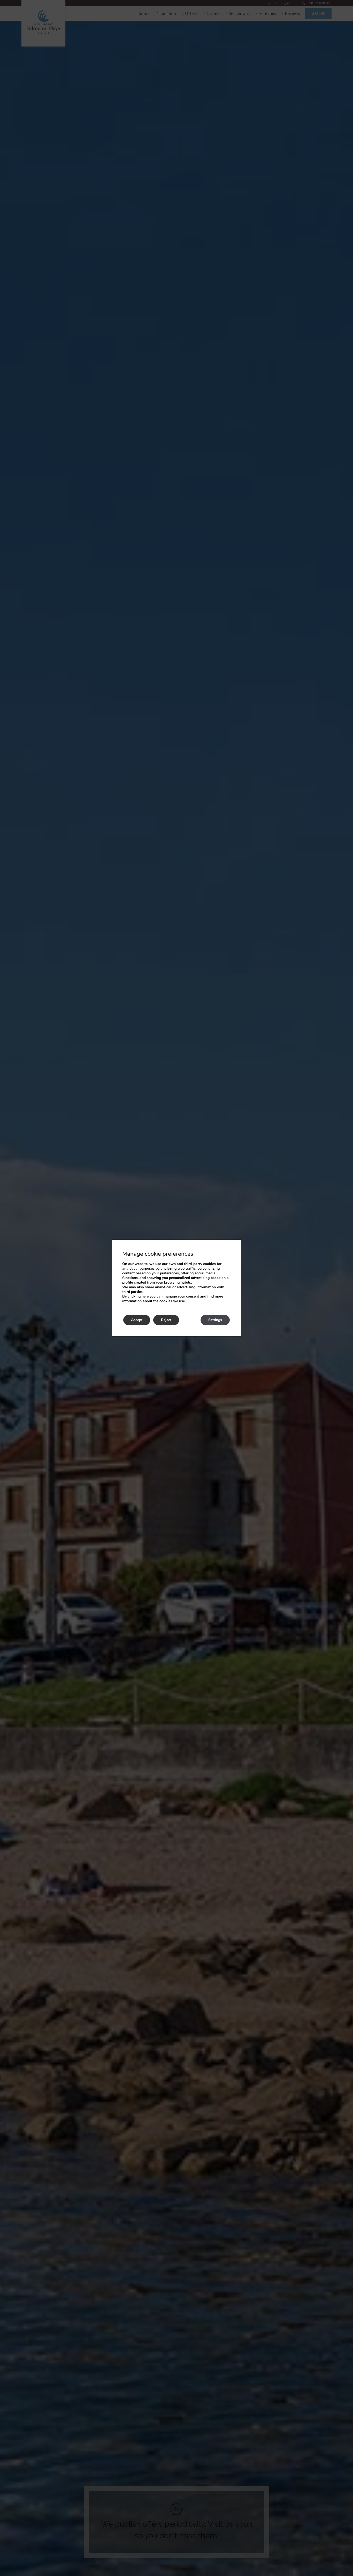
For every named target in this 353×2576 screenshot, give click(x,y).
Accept (137, 1320)
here (145, 1296)
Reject (166, 1320)
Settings (215, 1320)
